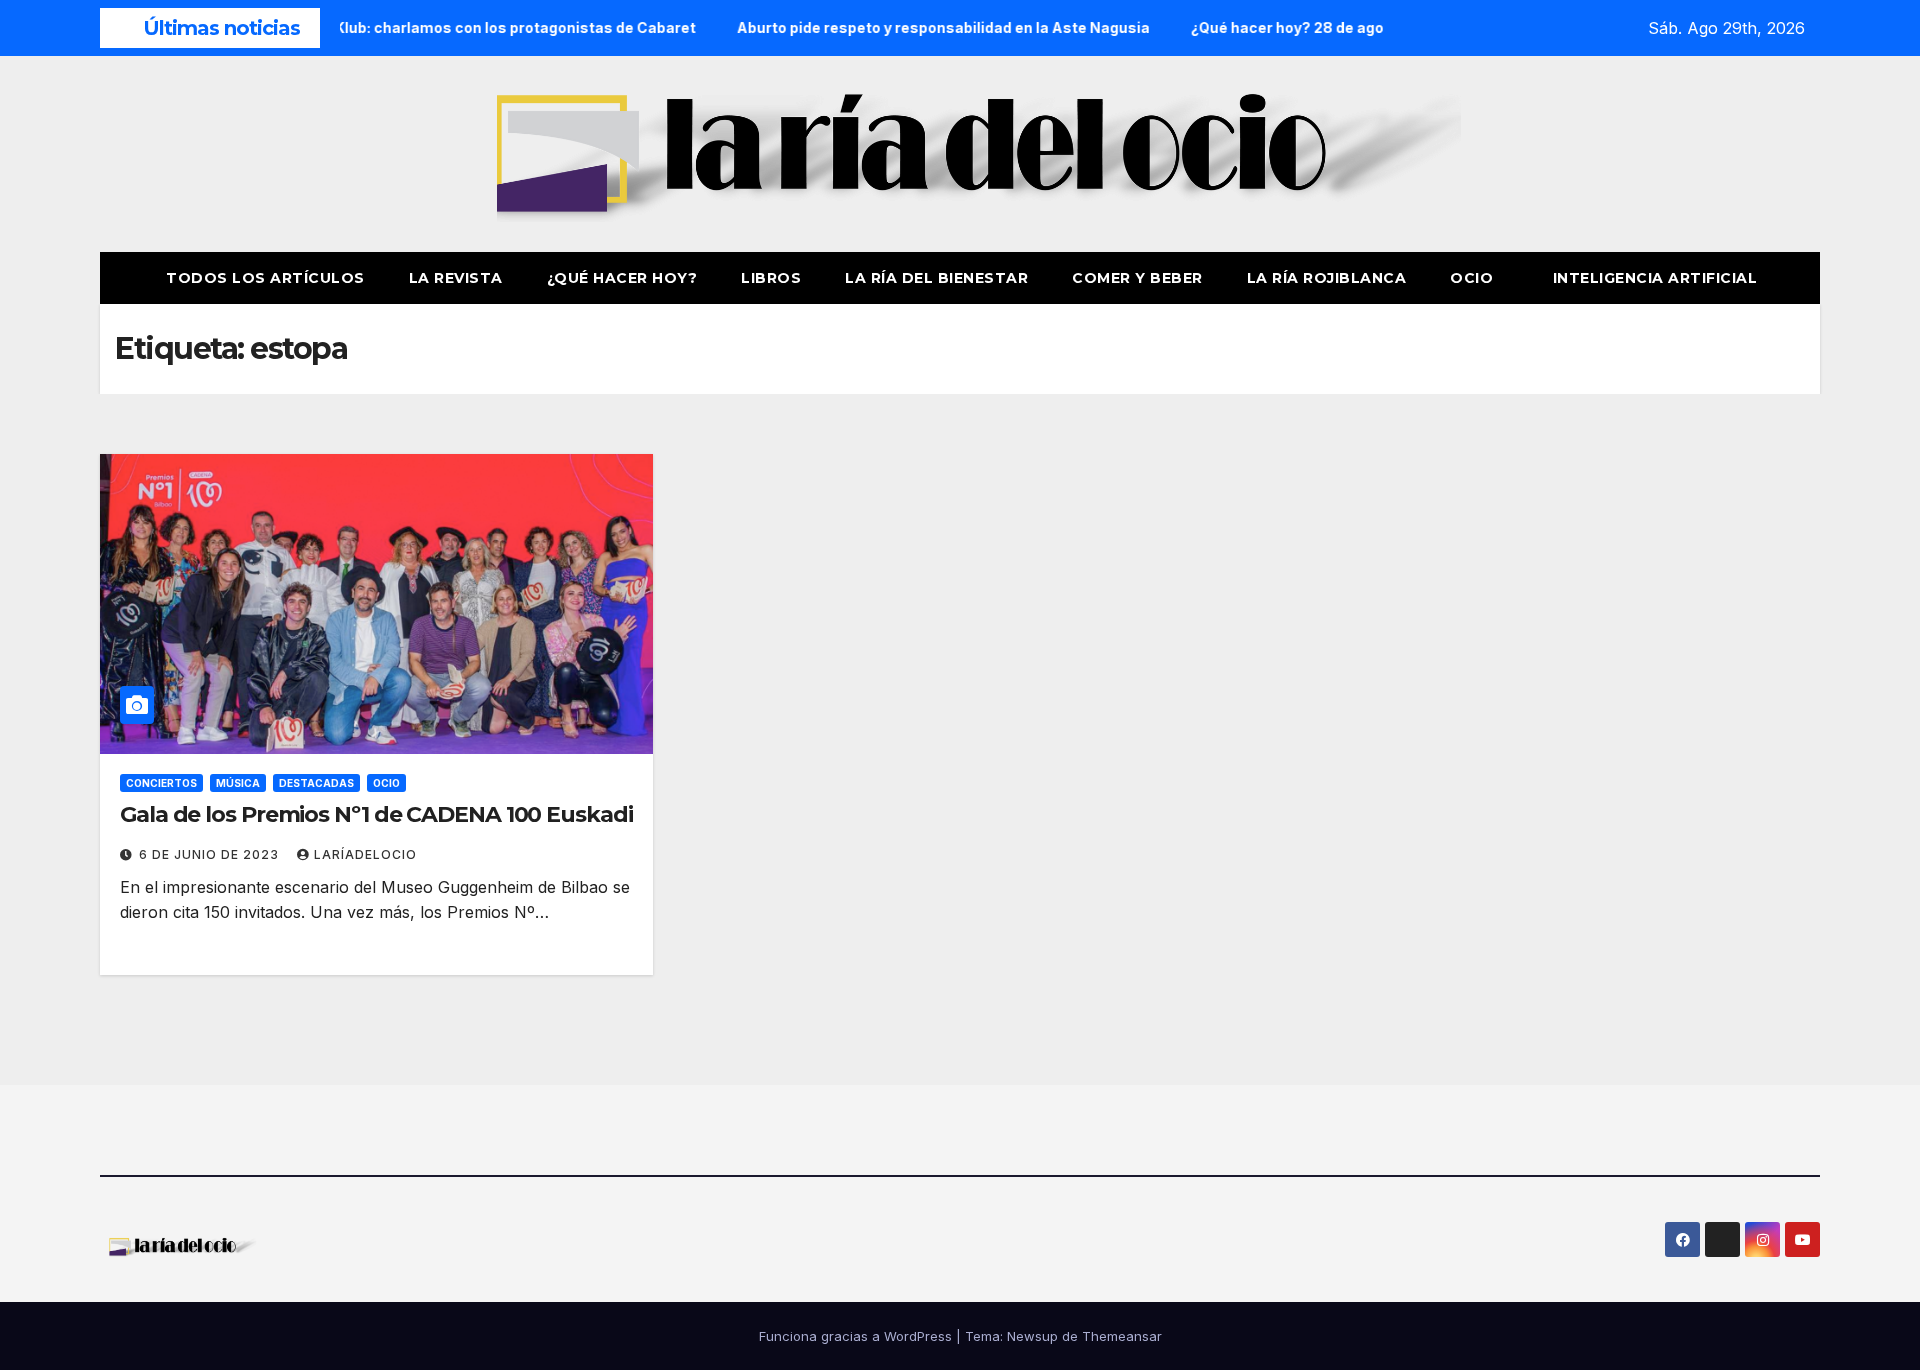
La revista (456, 278)
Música (238, 783)
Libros (771, 278)
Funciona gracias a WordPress (857, 1336)
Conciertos (161, 783)
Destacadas (316, 783)
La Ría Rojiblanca (1327, 278)
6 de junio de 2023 (211, 854)
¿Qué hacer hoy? (622, 278)
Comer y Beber (1137, 278)
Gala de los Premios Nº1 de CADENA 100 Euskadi (376, 814)
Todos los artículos (265, 278)
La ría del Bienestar (936, 278)
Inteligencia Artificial (1655, 278)
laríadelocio (365, 854)
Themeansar (1122, 1336)
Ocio (1474, 278)
